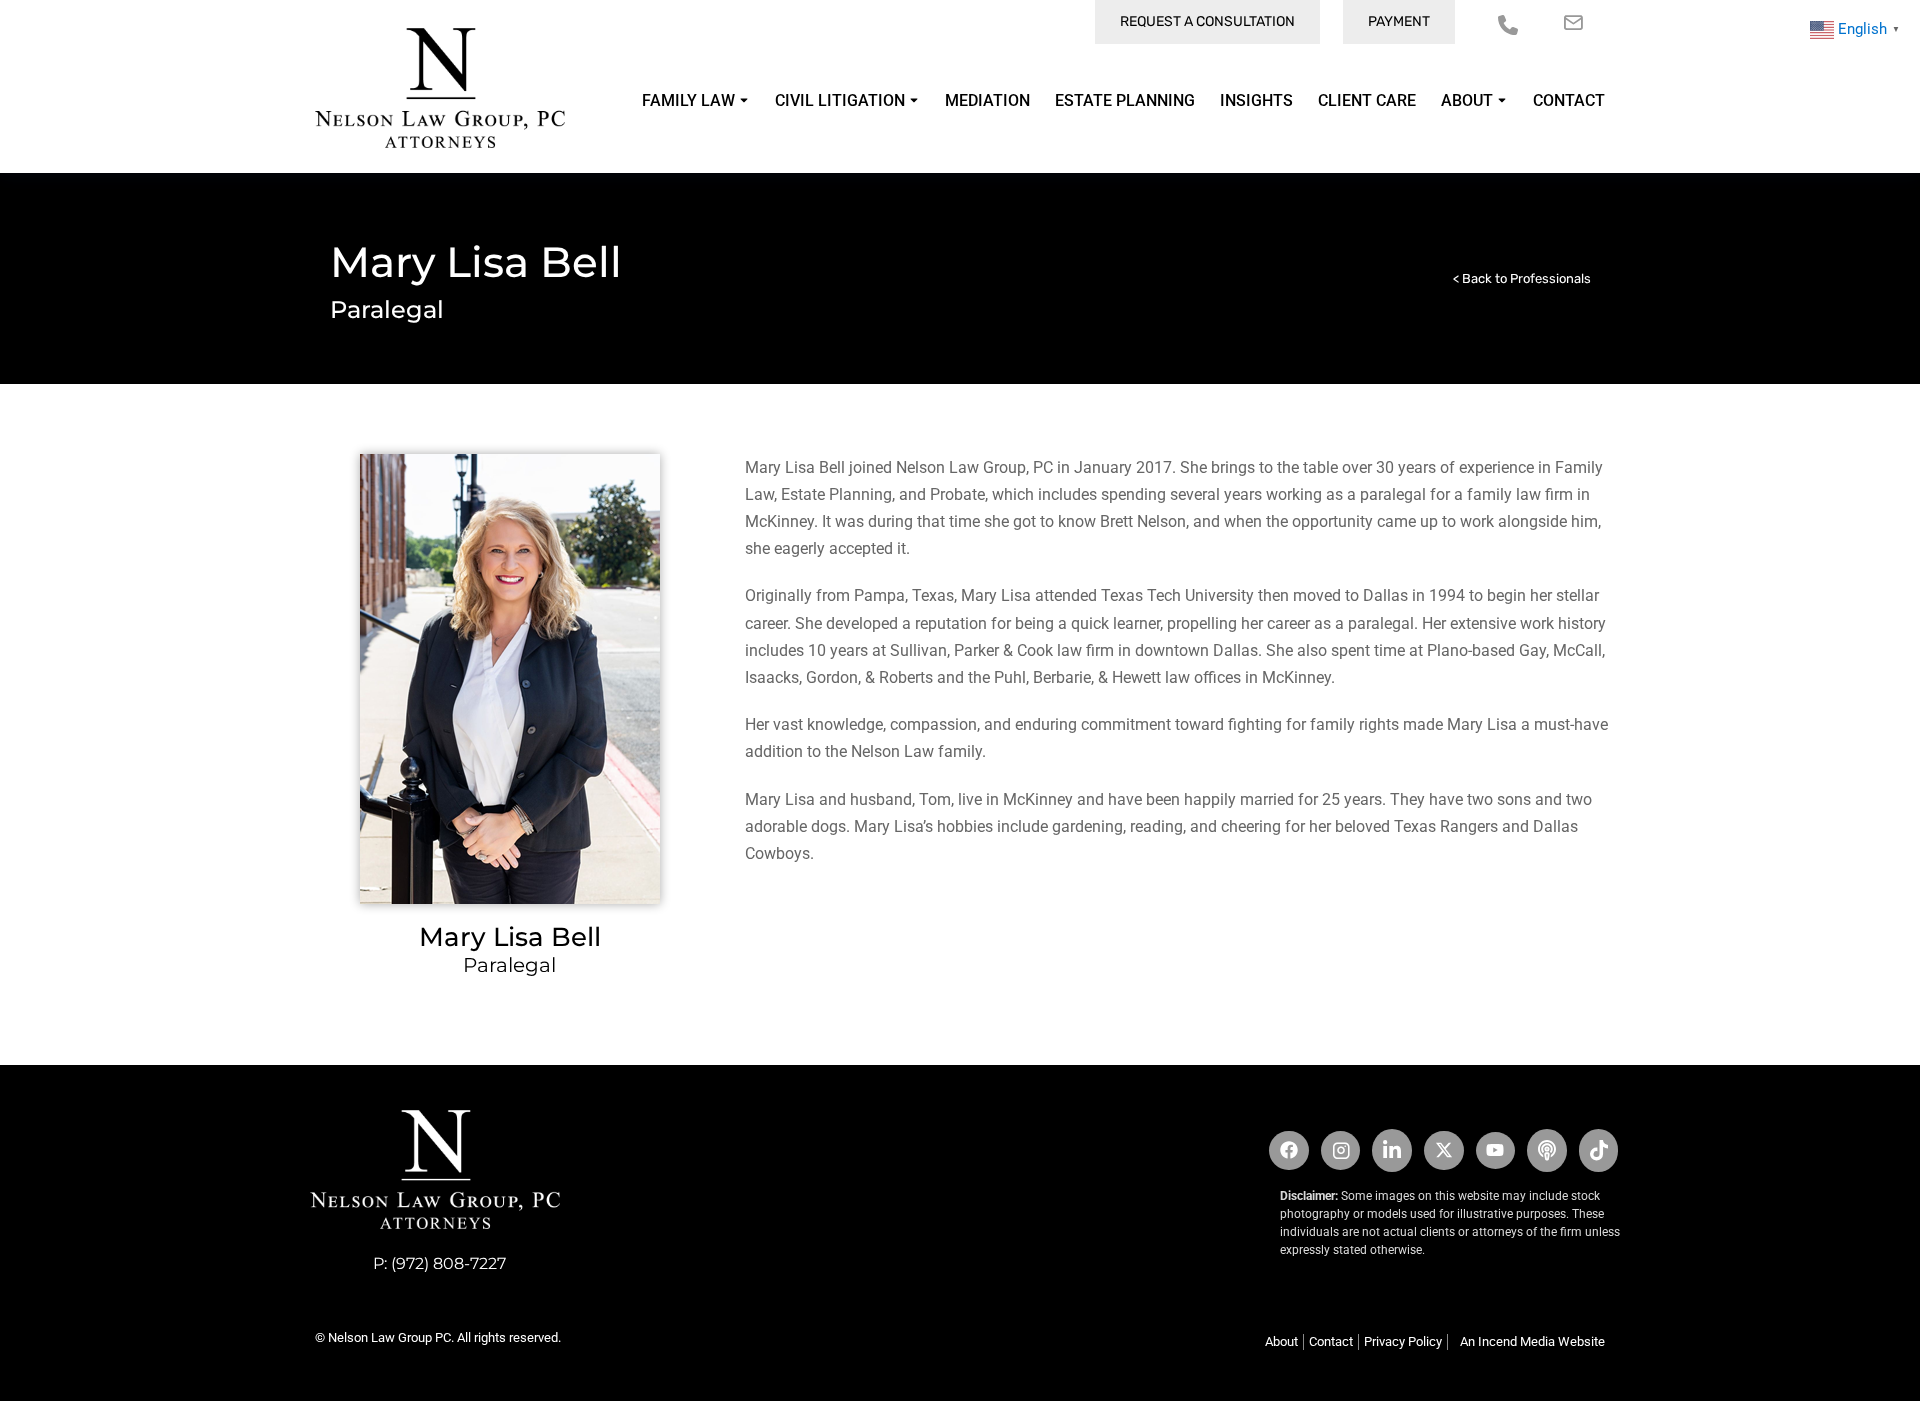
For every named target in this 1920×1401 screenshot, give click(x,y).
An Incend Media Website (1532, 1341)
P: (382, 1263)
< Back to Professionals (1522, 278)
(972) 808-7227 (448, 1263)
